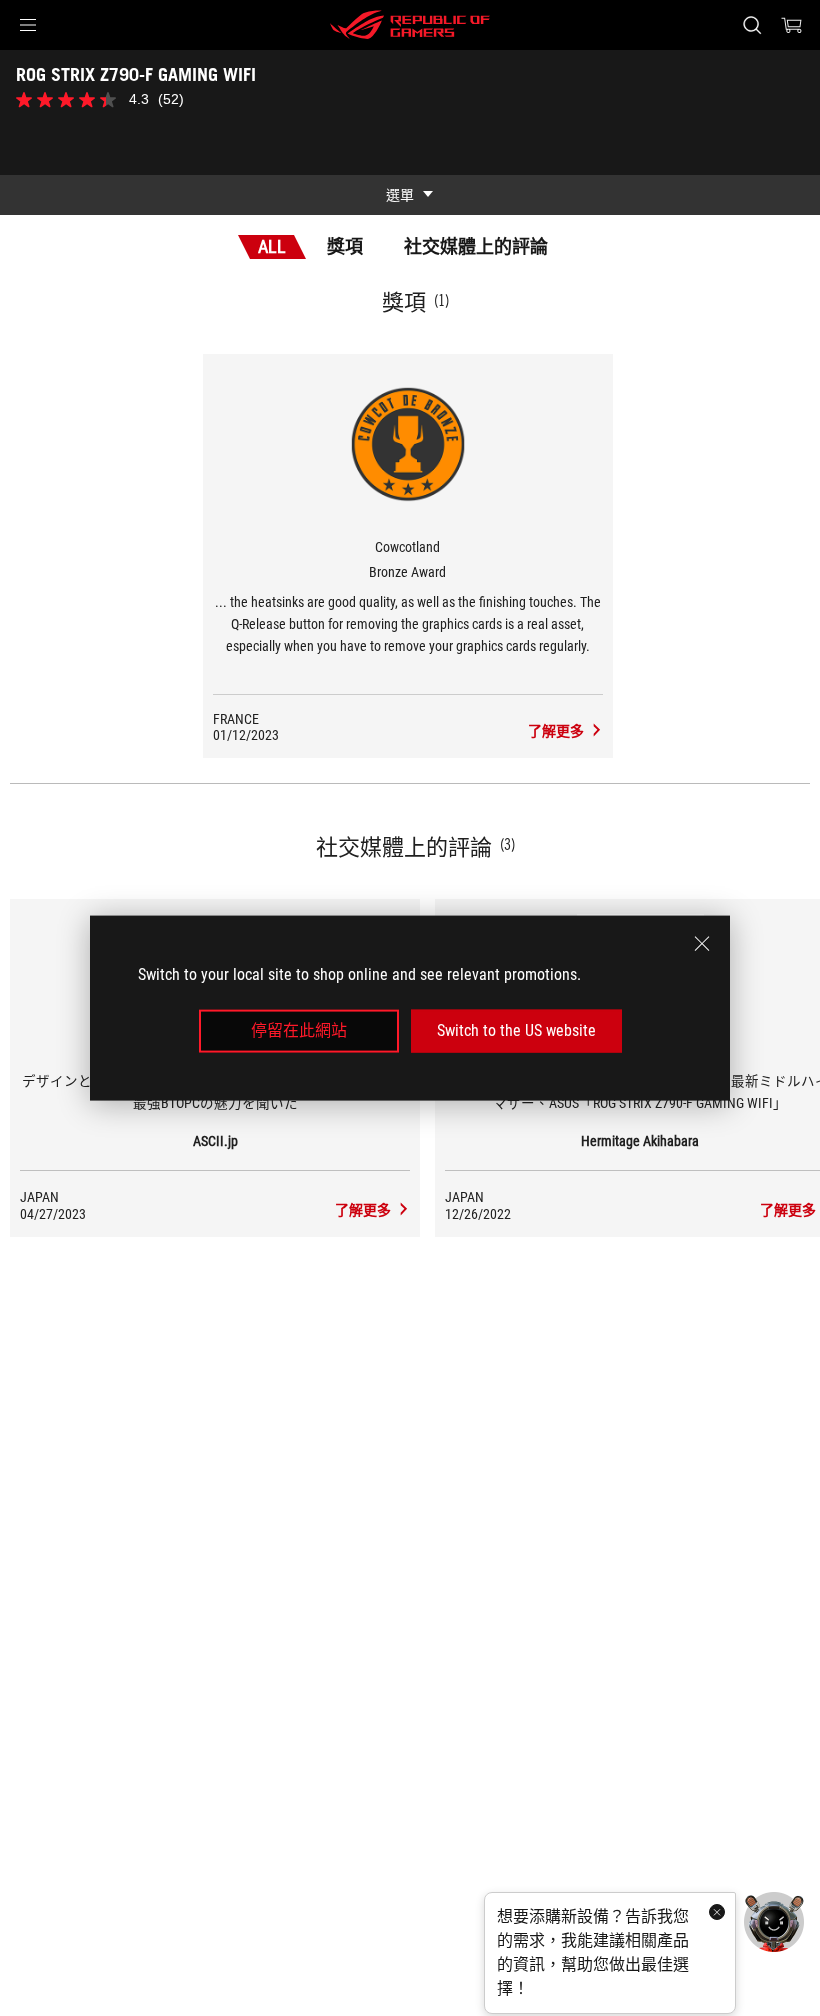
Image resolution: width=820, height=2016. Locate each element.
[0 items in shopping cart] (792, 25)
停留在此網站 (299, 1030)
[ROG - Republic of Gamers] (410, 25)
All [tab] (272, 246)
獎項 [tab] (345, 246)
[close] (702, 944)
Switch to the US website (516, 1030)
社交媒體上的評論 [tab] (476, 246)
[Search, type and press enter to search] (752, 25)
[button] (28, 25)
